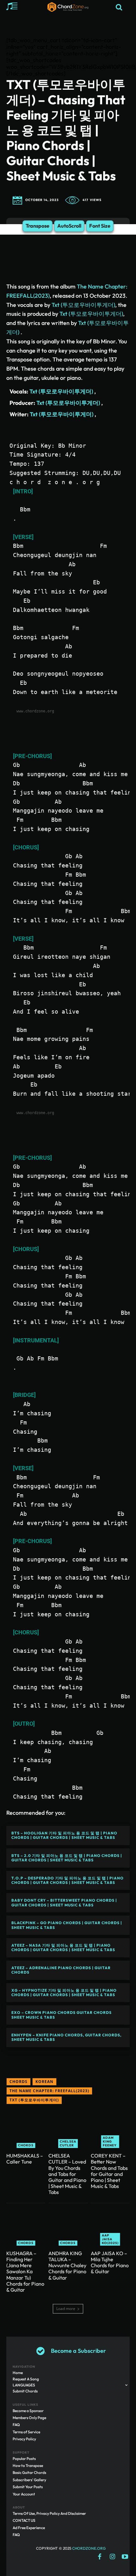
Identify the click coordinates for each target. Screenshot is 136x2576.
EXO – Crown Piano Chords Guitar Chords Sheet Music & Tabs (62, 2015)
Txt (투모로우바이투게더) (83, 305)
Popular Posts (24, 2459)
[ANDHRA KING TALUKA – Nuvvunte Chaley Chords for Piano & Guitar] (68, 2226)
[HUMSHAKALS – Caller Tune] (26, 2128)
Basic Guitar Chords (29, 2472)
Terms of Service (26, 2432)
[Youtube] (125, 2557)
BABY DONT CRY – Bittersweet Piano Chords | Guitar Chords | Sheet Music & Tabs (64, 1902)
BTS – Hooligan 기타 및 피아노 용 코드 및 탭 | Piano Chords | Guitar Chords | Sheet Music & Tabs (64, 1835)
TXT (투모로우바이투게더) (34, 2100)
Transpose (37, 226)
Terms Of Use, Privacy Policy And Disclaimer (49, 2513)
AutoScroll (69, 226)
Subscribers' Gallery (29, 2480)
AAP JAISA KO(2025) (110, 2239)
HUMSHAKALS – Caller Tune (25, 2159)
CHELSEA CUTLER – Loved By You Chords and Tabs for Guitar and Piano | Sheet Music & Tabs (67, 2174)
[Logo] (68, 7)
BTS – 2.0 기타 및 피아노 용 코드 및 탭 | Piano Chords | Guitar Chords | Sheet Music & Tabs (67, 1858)
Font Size (100, 226)
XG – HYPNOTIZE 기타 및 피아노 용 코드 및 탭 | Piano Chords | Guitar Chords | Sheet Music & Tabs (64, 1992)
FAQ (16, 2425)
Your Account (24, 2494)
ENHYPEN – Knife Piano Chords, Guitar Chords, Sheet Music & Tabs (66, 2037)
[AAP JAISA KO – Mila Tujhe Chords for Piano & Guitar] (110, 2226)
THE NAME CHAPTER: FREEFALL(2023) (49, 2091)
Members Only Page (29, 2418)
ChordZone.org (89, 2548)
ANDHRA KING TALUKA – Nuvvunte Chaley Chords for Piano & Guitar (67, 2265)
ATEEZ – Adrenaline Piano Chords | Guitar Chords (61, 1970)
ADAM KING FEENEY (110, 2141)
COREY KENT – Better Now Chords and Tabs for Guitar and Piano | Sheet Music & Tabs (109, 2171)
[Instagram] (112, 2557)
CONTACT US (24, 2520)
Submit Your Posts (28, 2487)
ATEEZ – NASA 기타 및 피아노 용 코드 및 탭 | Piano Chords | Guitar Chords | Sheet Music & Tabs (63, 1947)
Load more (66, 2309)
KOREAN (44, 2082)
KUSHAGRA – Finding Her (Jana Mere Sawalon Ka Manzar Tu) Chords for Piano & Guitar (25, 2271)
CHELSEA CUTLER (68, 2143)
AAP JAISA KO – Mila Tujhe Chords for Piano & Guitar (110, 2262)
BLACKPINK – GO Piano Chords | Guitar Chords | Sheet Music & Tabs (67, 1925)
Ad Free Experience (29, 2528)
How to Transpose (28, 2466)
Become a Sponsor (28, 2411)
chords (19, 2082)
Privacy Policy (24, 2439)
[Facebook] (100, 2557)
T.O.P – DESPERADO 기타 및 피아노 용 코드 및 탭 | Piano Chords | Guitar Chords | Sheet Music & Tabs (68, 1880)
